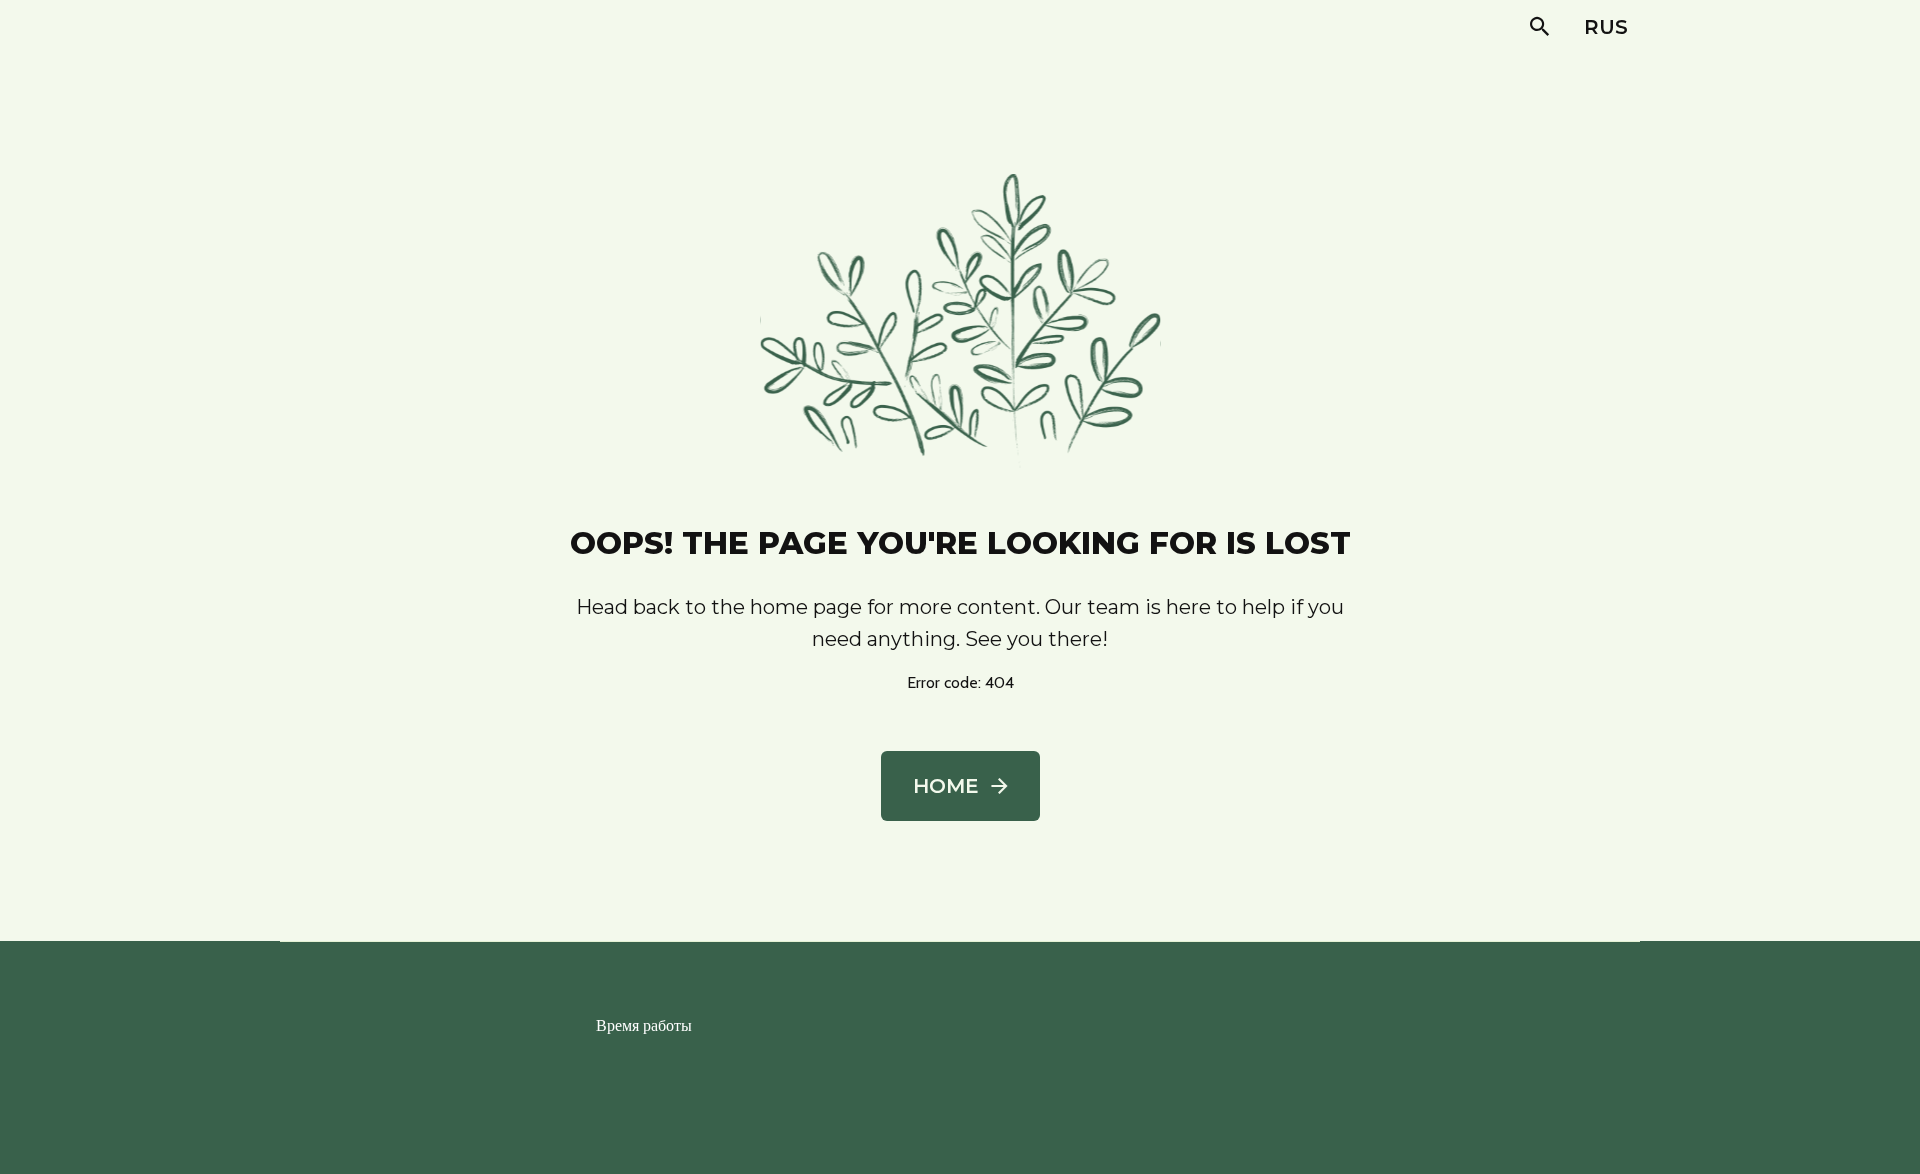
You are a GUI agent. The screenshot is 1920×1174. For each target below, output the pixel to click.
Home (946, 786)
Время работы (644, 1025)
